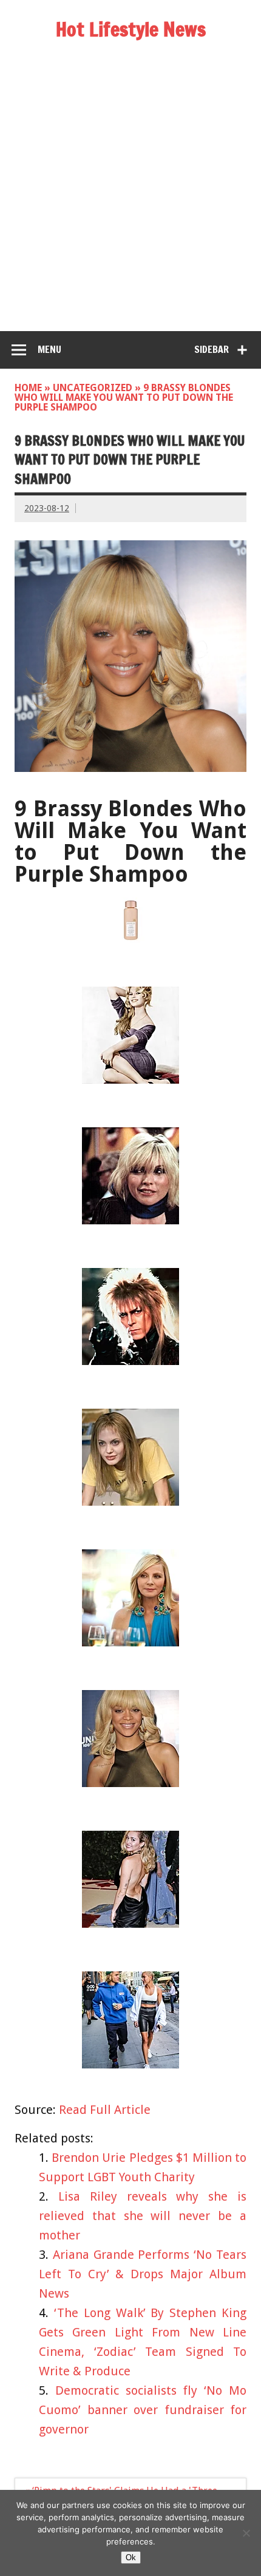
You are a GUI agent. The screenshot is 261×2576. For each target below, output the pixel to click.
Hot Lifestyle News (131, 29)
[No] (246, 2533)
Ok (131, 2558)
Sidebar (212, 349)
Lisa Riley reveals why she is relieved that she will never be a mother (143, 2216)
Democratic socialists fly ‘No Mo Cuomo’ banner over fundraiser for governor (143, 2410)
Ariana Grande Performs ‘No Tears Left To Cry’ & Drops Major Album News (143, 2274)
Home (28, 388)
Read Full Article (105, 2110)
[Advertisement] (130, 195)
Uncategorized (93, 388)
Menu (49, 349)
